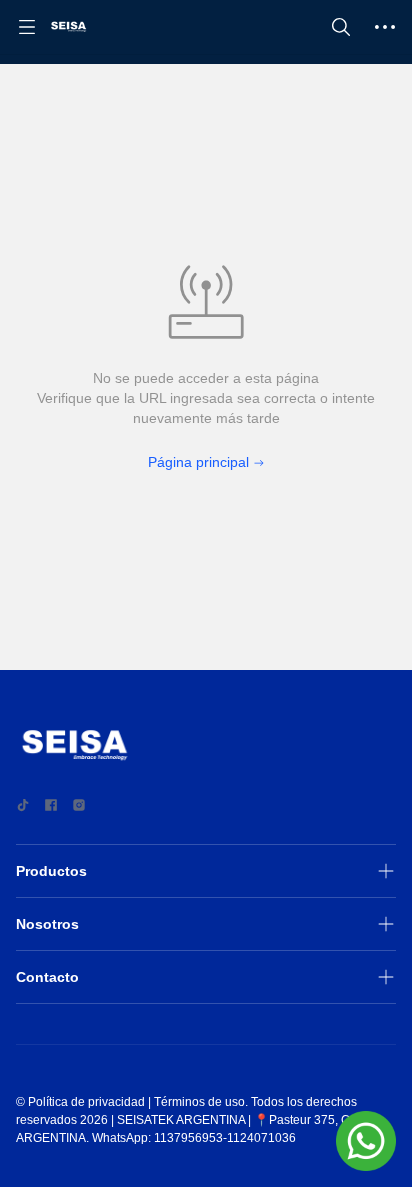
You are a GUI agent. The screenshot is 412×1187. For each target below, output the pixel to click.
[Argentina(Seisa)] (69, 27)
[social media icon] (23, 805)
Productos (51, 871)
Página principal (198, 462)
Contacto (47, 977)
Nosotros (47, 924)
